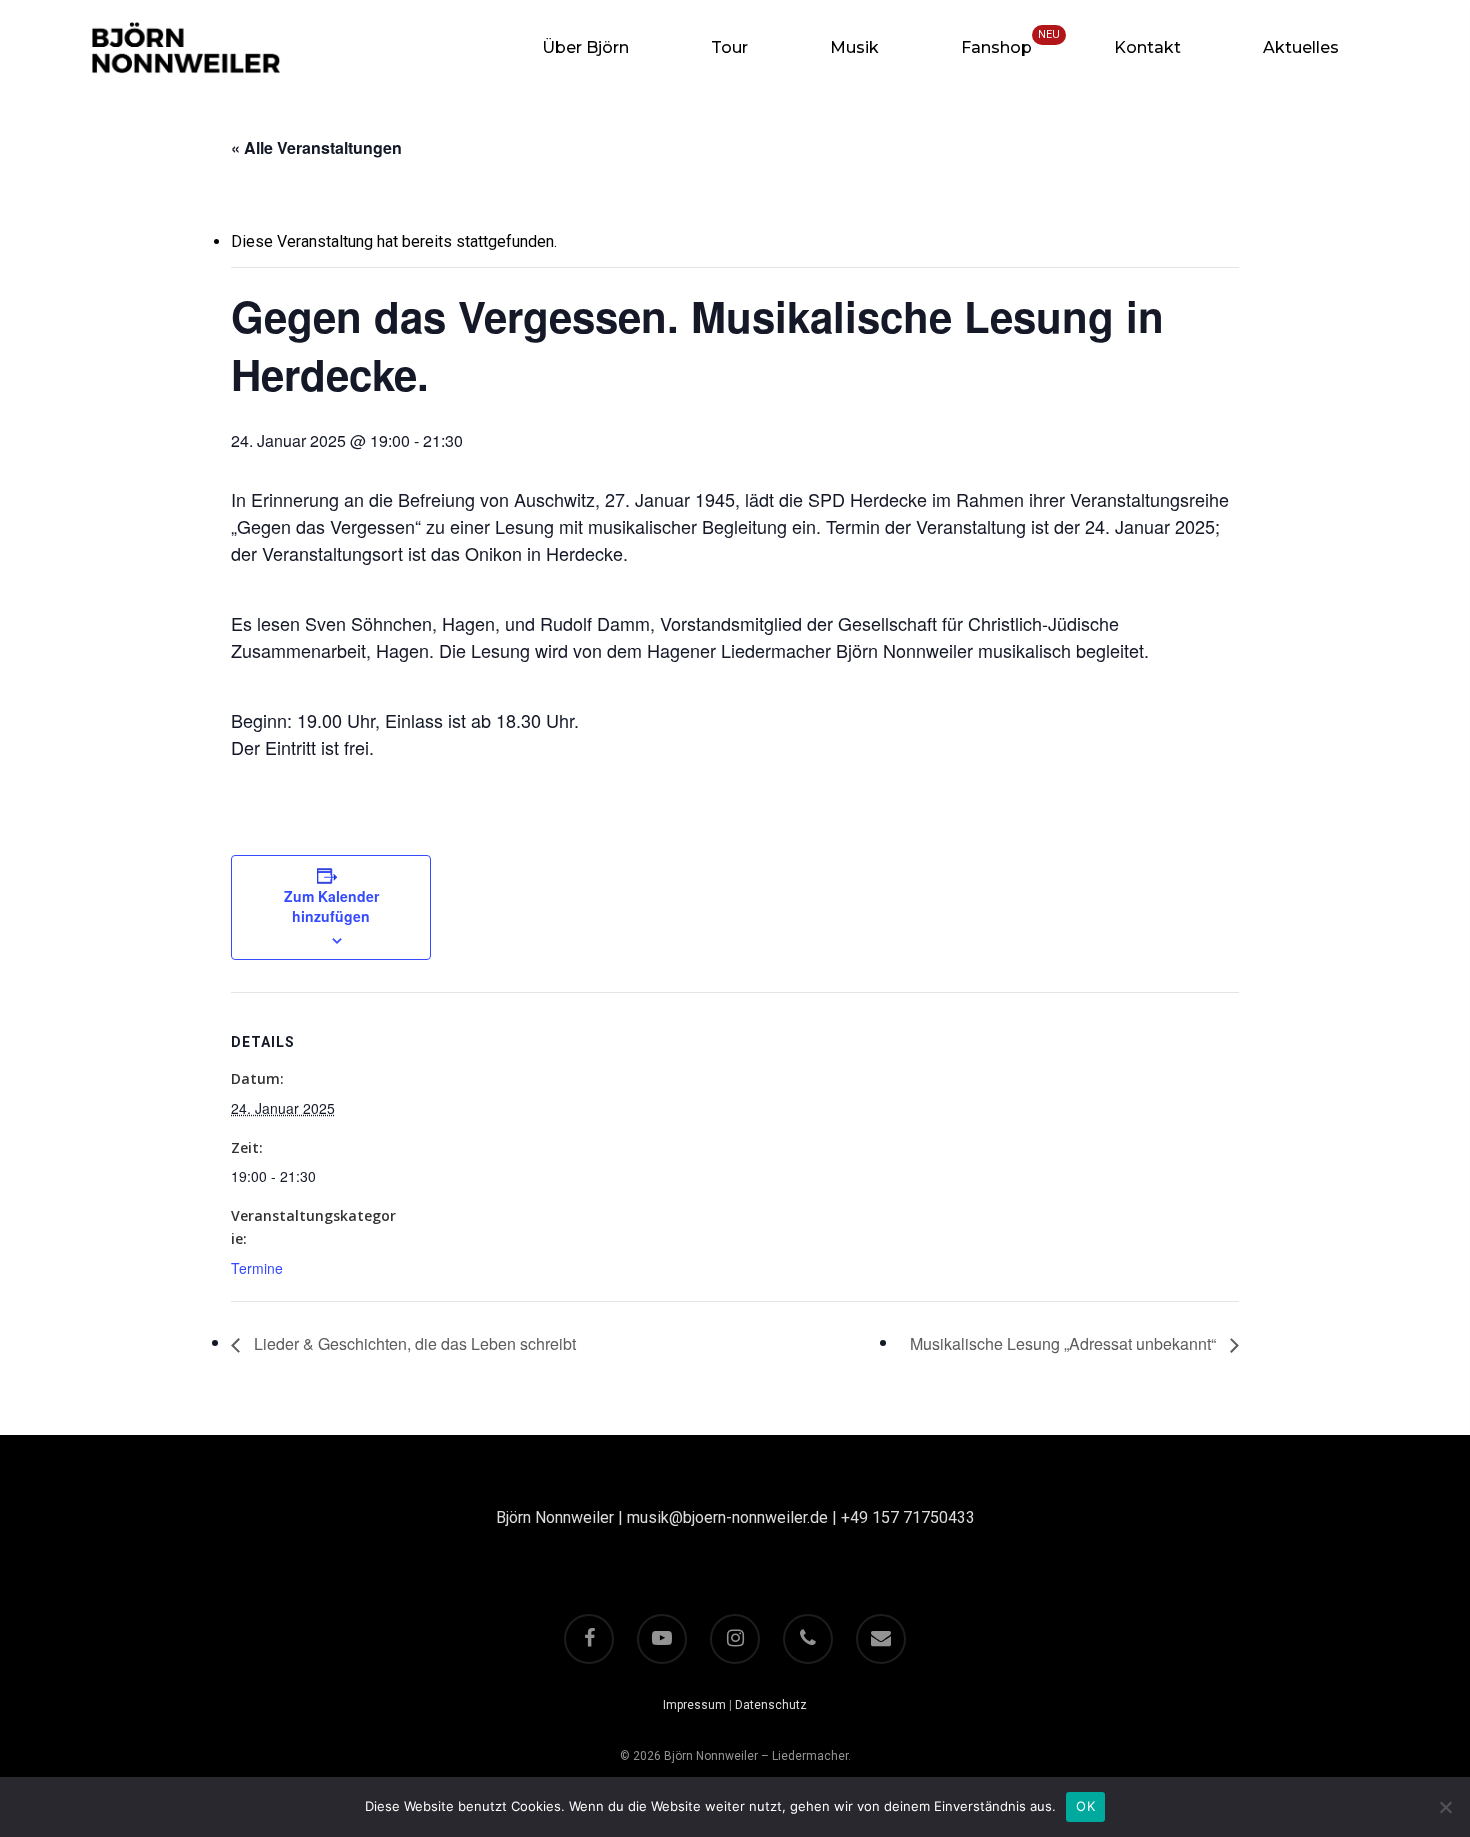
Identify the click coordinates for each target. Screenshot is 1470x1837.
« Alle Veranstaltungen (316, 147)
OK (1085, 1806)
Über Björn (585, 48)
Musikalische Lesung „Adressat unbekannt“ (1065, 1343)
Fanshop (996, 48)
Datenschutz (771, 1705)
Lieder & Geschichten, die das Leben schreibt (413, 1343)
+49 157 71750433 (908, 1517)
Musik (854, 48)
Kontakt (1147, 48)
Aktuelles (1301, 48)
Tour (729, 48)
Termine (257, 1268)
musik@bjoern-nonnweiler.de (727, 1517)
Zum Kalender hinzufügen (331, 906)
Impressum (694, 1705)
